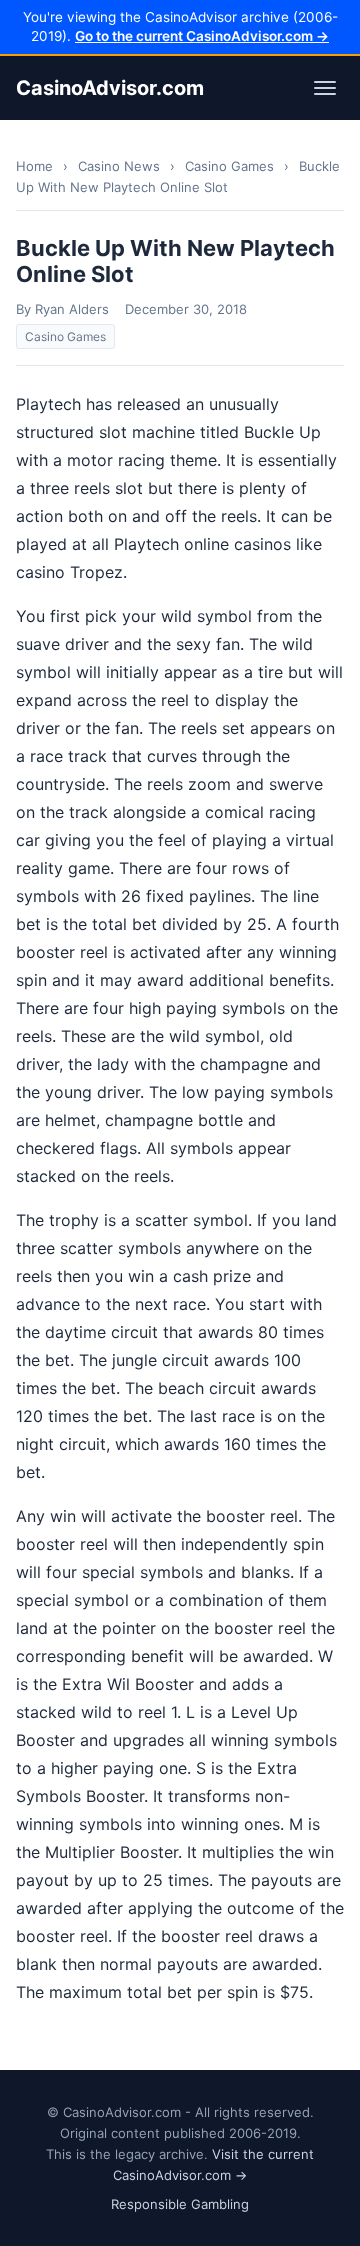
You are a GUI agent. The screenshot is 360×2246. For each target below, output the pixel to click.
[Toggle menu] (325, 88)
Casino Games (229, 166)
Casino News (119, 166)
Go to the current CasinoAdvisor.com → (202, 36)
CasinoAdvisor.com (110, 88)
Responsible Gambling (180, 2204)
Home (34, 166)
